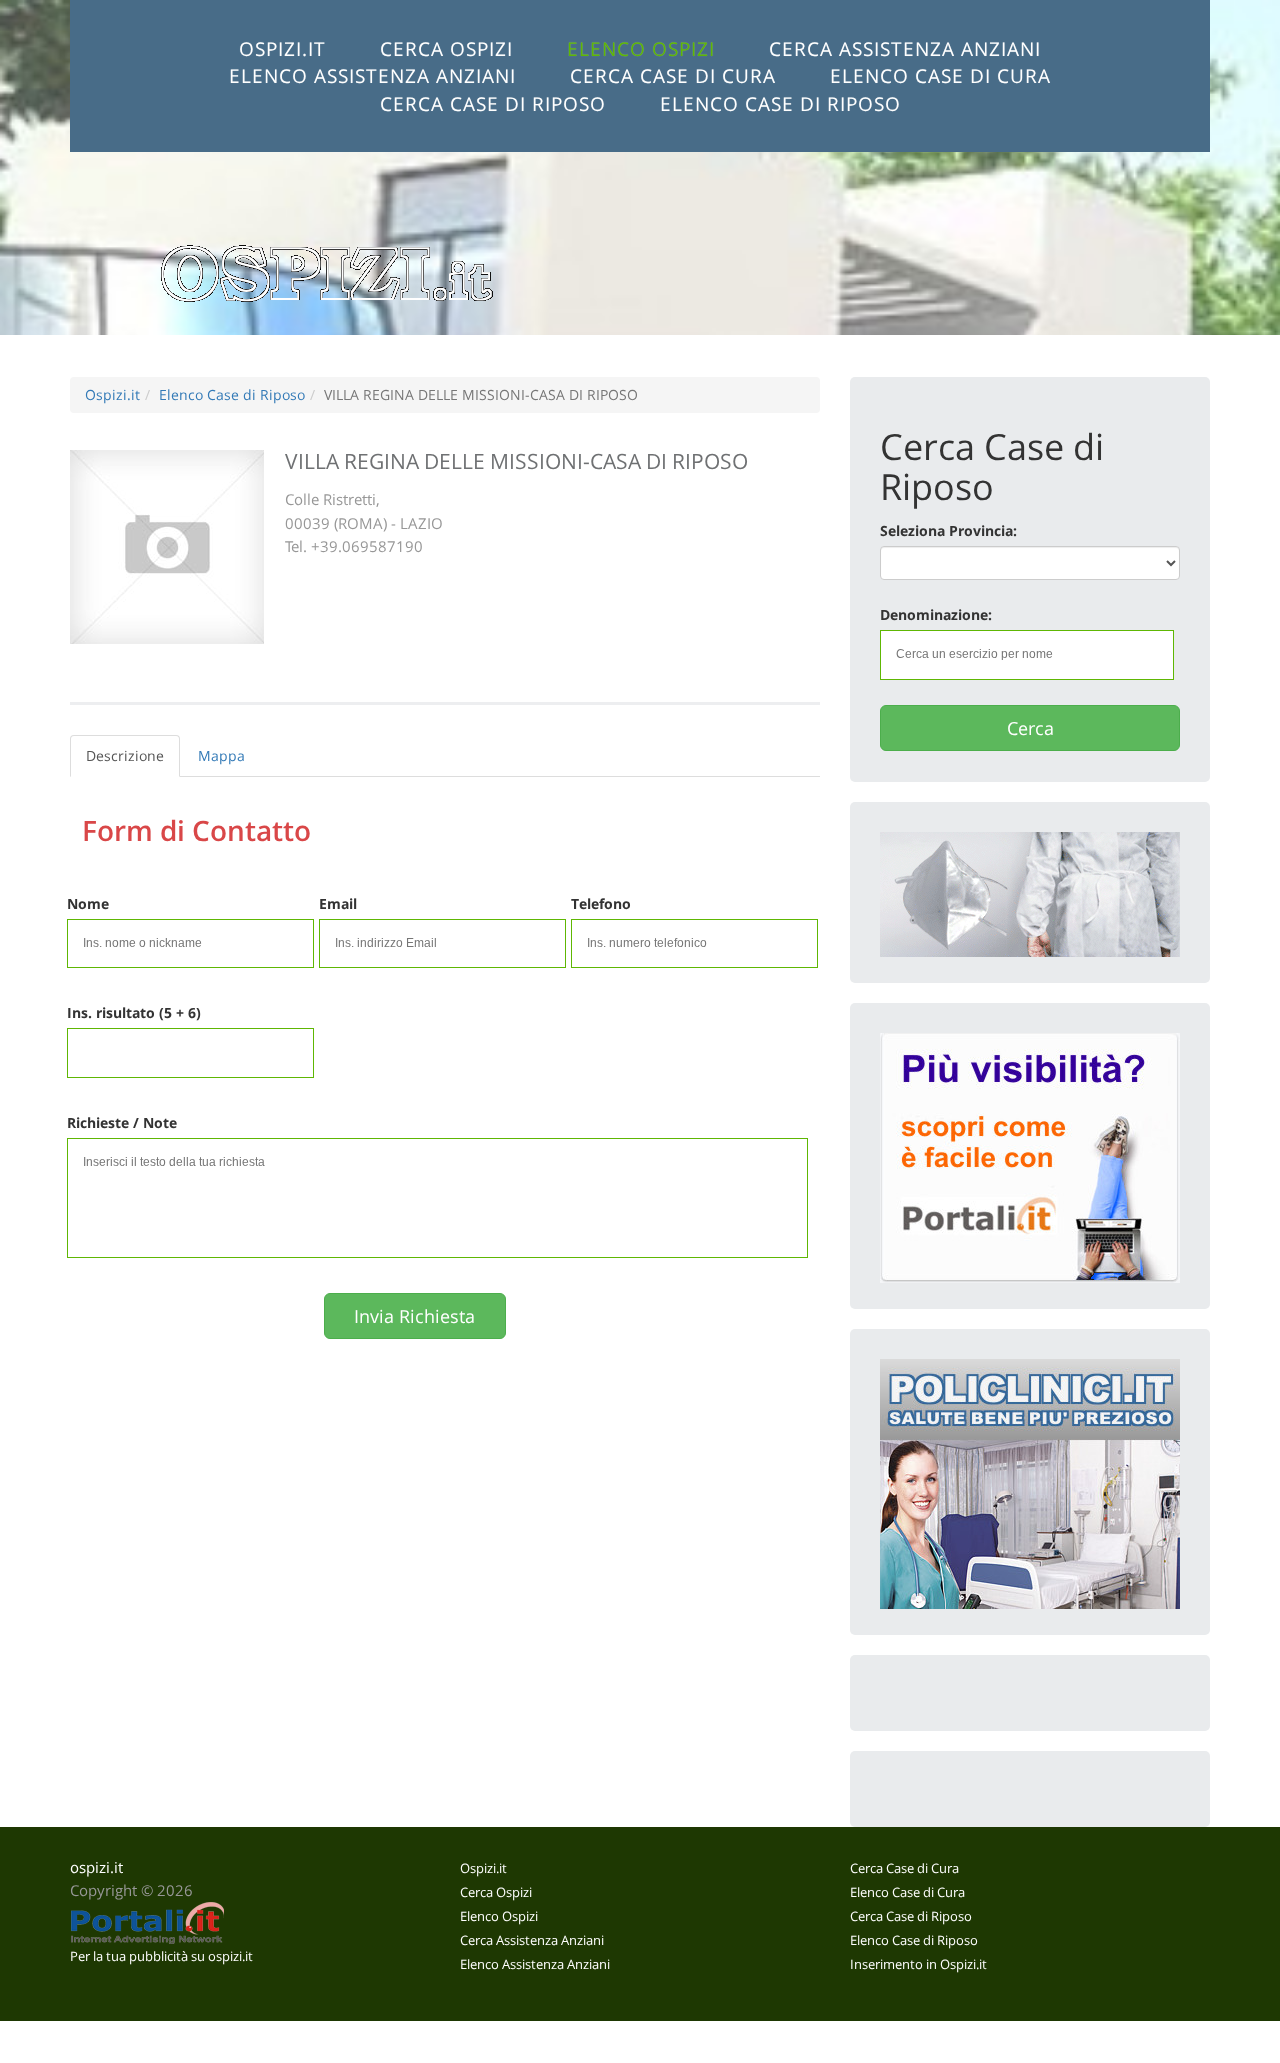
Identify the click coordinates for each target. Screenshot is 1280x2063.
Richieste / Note (122, 1122)
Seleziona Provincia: (948, 530)
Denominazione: (936, 614)
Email (338, 903)
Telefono (601, 903)
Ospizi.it (282, 48)
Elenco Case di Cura (940, 75)
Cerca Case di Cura (673, 75)
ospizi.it (96, 1867)
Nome (88, 903)
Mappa (221, 755)
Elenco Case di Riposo (780, 103)
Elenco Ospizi (641, 48)
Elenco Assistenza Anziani (372, 75)
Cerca (1030, 728)
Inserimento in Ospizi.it (918, 1964)
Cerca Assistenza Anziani (905, 48)
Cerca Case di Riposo (493, 103)
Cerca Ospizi (446, 48)
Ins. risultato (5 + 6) (134, 1012)
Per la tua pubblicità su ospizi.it (161, 1956)
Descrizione (125, 755)
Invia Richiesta (414, 1316)
